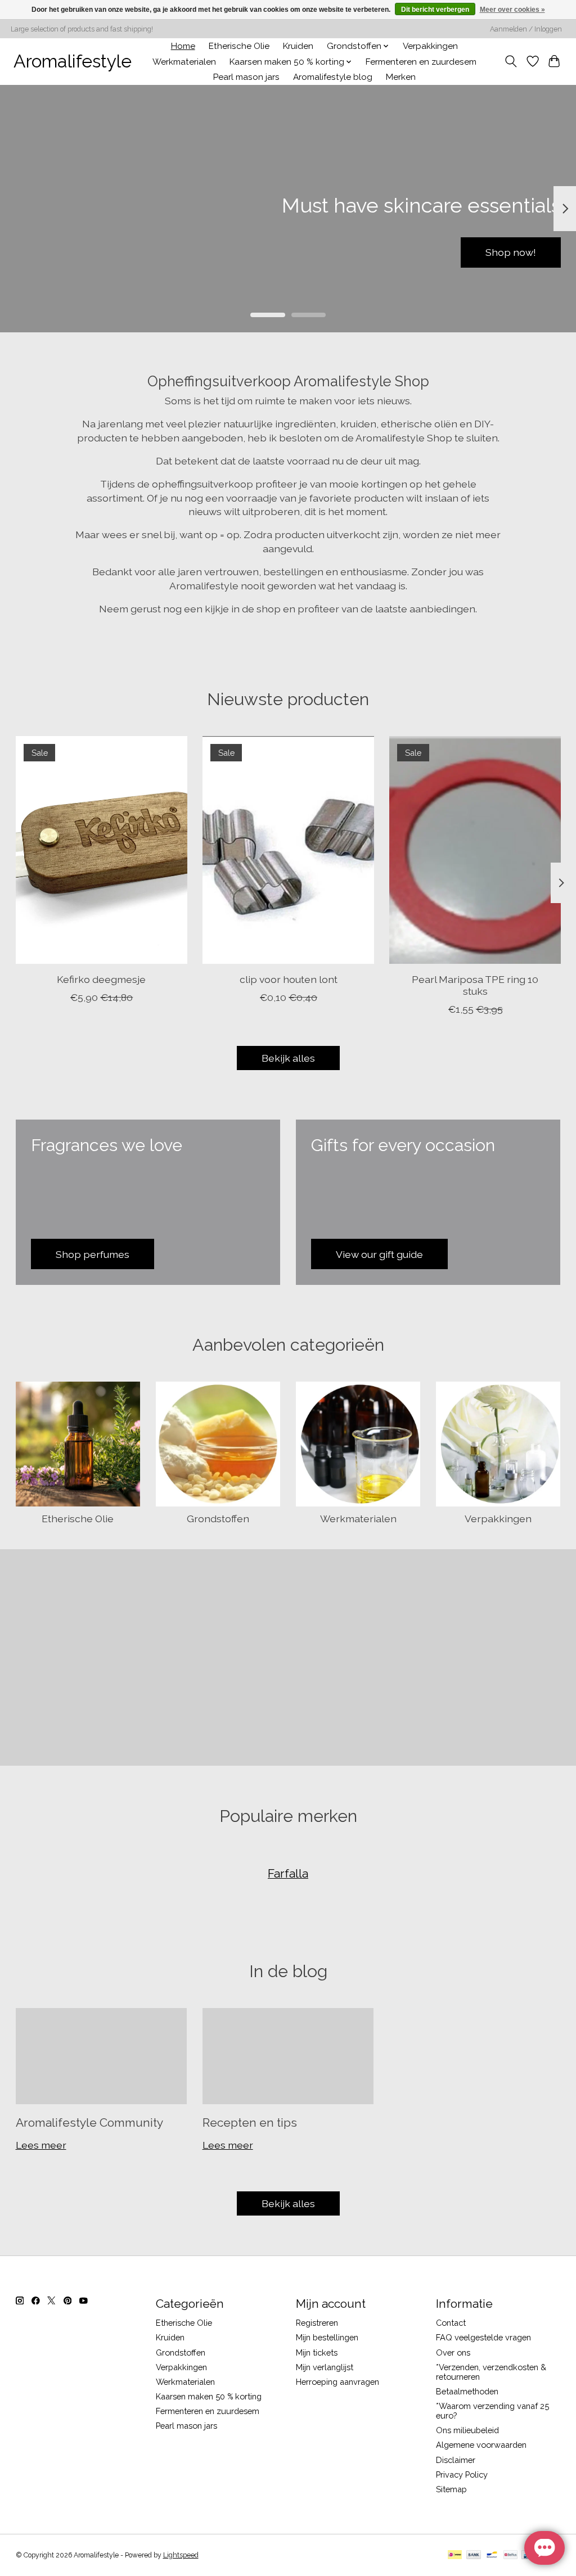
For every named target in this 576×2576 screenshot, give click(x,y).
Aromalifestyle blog (333, 77)
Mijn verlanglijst (325, 2367)
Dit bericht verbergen (435, 10)
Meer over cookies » (512, 10)
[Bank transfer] (474, 2555)
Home (183, 46)
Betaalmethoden (467, 2391)
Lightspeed (181, 2555)
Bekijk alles (288, 1058)
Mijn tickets (317, 2352)
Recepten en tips (250, 2122)
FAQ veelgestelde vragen (483, 2337)
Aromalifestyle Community (89, 2122)
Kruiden (298, 46)
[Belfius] (510, 2555)
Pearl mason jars (246, 77)
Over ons (453, 2352)
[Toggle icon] (510, 61)
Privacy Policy (462, 2475)
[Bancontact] (492, 2555)
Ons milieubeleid (467, 2430)
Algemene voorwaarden (481, 2445)
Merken (401, 77)
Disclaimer (456, 2460)
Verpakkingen (430, 46)
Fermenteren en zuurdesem (421, 62)
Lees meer (41, 2145)
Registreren (317, 2323)
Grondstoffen (218, 1519)
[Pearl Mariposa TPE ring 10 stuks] (475, 850)
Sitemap (451, 2489)
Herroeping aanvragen (337, 2382)
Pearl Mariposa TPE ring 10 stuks (475, 985)
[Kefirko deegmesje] (102, 850)
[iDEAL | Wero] (455, 2555)
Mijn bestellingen (327, 2337)
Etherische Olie (239, 46)
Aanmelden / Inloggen (526, 29)
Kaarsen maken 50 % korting (209, 2396)
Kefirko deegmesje (101, 979)
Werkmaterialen (184, 62)
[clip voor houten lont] (288, 850)
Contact (451, 2323)
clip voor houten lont (288, 979)
